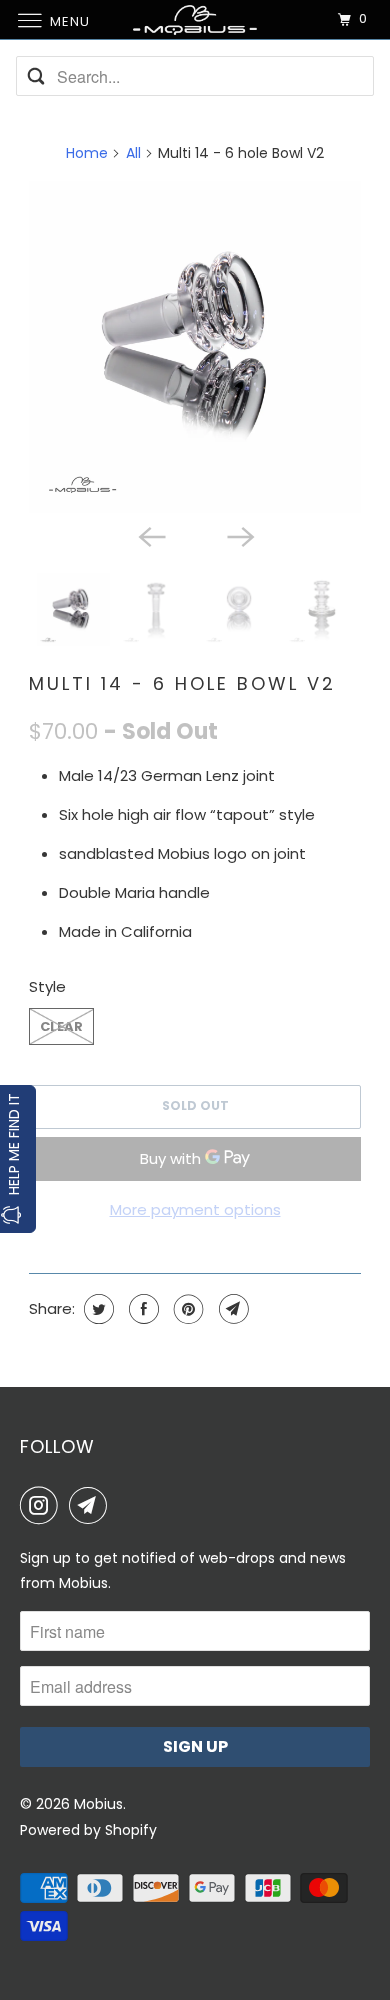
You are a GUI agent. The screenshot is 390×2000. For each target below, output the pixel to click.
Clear (61, 1026)
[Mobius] (195, 19)
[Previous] (151, 535)
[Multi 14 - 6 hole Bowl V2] (195, 347)
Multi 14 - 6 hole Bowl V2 (182, 683)
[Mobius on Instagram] (43, 1505)
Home (87, 153)
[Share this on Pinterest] (186, 1309)
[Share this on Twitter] (96, 1309)
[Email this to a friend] (231, 1309)
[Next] (239, 535)
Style (47, 986)
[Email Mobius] (92, 1505)
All (133, 153)
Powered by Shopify (88, 1830)
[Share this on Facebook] (141, 1309)
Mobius (98, 1804)
